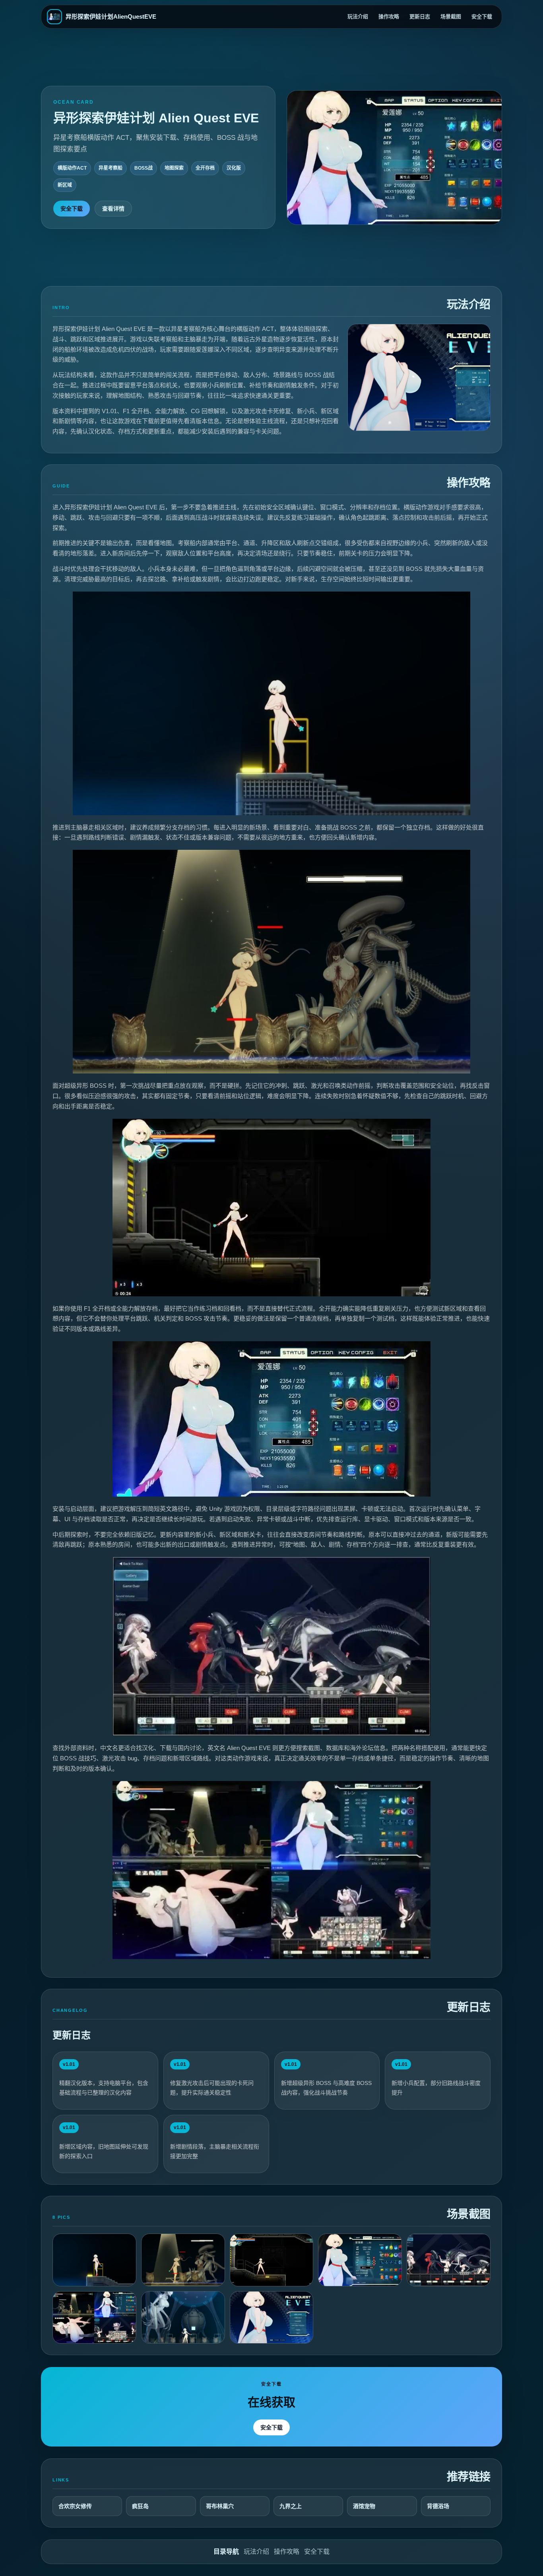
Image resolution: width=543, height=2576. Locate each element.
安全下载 (482, 16)
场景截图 (451, 16)
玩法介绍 (358, 16)
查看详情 (113, 209)
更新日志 (420, 16)
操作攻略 (389, 16)
